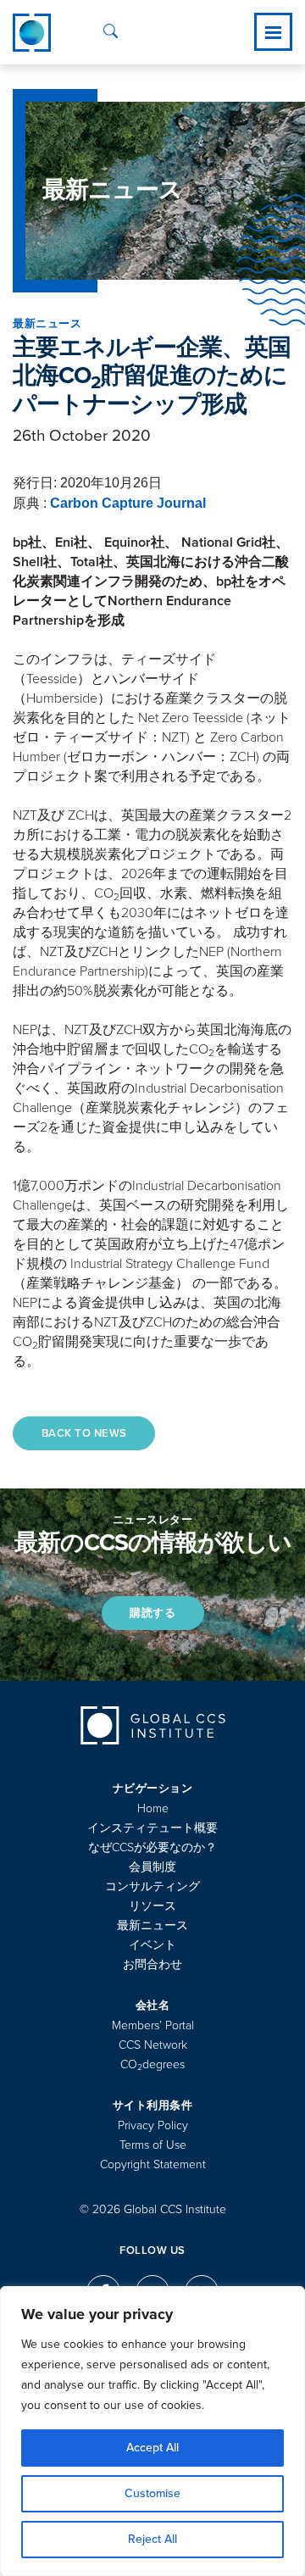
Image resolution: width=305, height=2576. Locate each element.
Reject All (152, 2539)
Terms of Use (153, 2145)
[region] (152, 2431)
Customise (152, 2493)
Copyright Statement (153, 2164)
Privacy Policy (153, 2125)
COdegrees (152, 2064)
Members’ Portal (153, 2025)
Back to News (84, 1433)
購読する (152, 1613)
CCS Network (153, 2045)
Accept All (152, 2448)
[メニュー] (273, 32)
